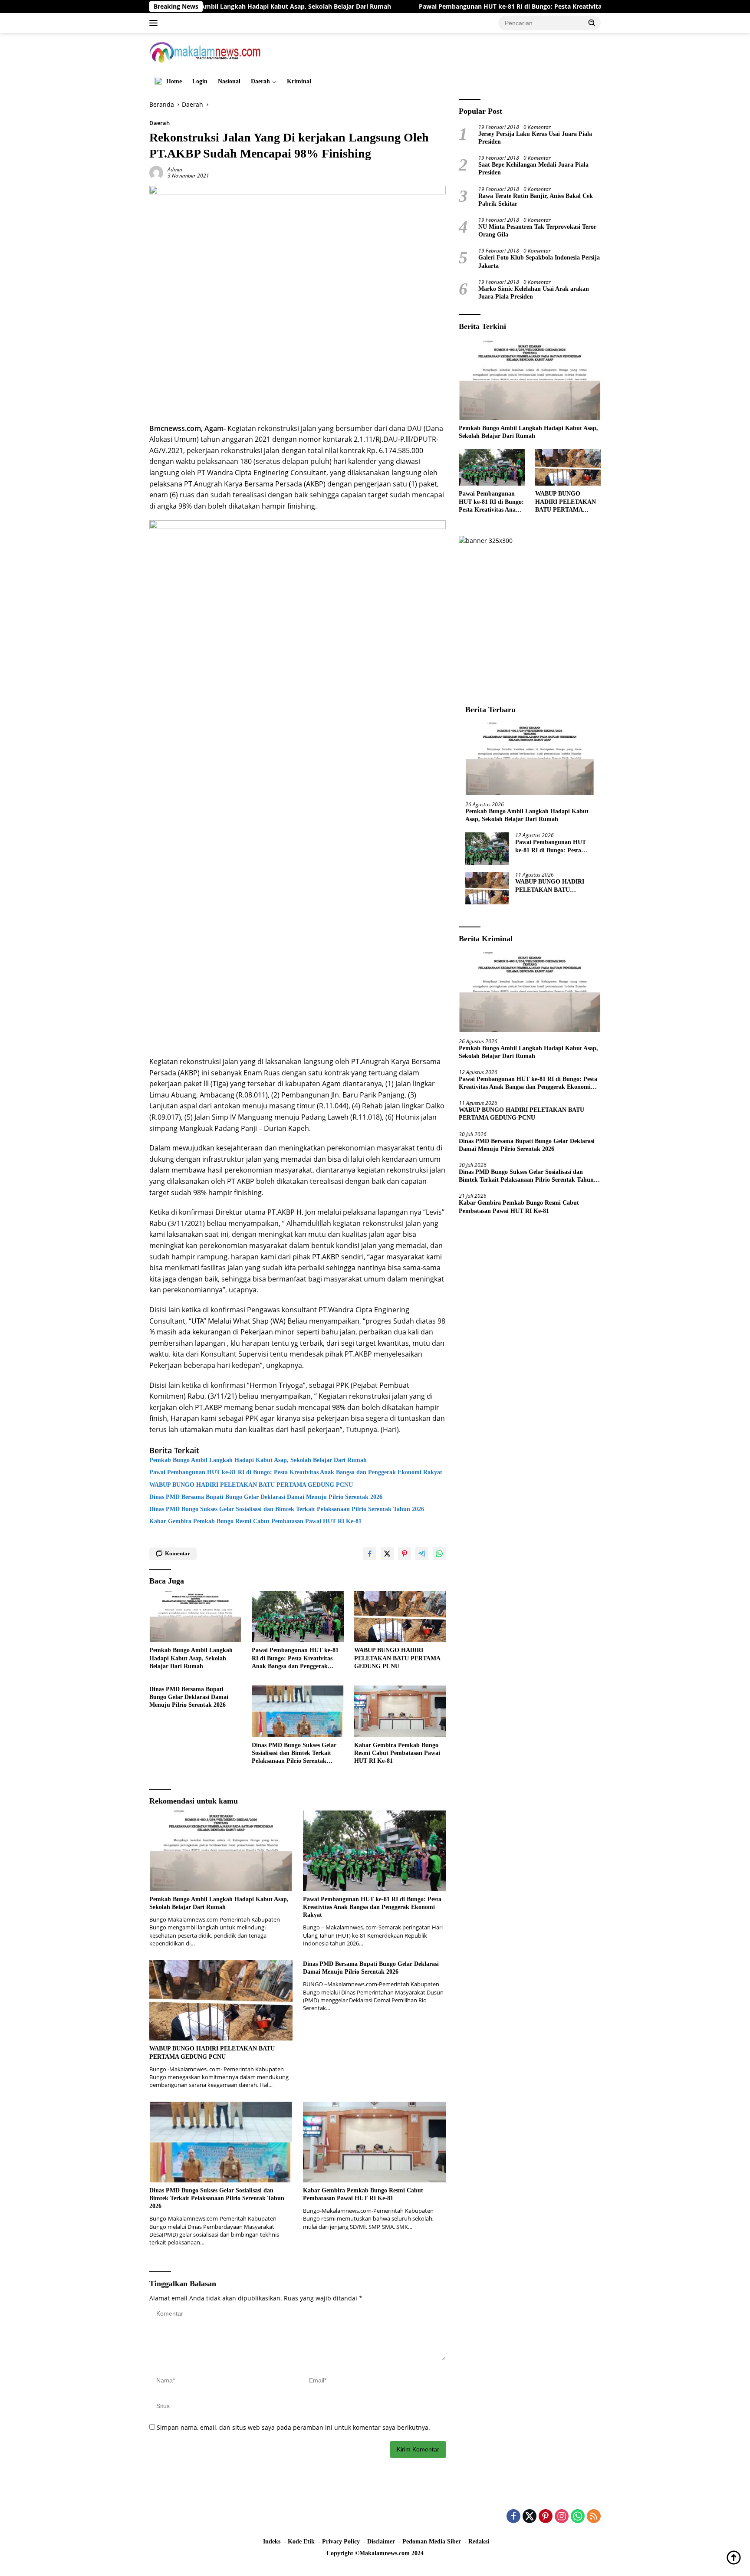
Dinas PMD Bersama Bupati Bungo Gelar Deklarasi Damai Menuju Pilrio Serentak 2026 (266, 1497)
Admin (175, 169)
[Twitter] (530, 2517)
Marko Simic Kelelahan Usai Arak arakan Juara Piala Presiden (534, 293)
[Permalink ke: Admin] (156, 172)
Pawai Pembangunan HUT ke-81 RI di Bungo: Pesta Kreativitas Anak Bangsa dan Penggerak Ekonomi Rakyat (484, 7)
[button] (592, 23)
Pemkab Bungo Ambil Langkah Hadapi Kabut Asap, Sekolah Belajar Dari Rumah (258, 1460)
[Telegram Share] (422, 1554)
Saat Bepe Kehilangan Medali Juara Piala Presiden (533, 169)
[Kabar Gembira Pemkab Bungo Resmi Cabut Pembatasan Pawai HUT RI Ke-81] (400, 1711)
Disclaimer (381, 2541)
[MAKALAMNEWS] (205, 51)
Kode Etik (301, 2541)
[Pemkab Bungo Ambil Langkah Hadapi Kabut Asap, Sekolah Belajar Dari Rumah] (195, 1617)
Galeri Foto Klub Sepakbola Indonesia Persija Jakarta (539, 261)
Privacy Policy (341, 2541)
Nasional (229, 81)
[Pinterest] (546, 2517)
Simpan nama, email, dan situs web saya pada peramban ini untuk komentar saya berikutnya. (293, 2427)
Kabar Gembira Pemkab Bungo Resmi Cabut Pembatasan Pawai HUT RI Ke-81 (255, 1521)
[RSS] (594, 2517)
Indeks (272, 2541)
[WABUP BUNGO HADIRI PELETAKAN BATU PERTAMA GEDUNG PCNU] (400, 1617)
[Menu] (155, 23)
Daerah (260, 81)
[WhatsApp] (578, 2517)
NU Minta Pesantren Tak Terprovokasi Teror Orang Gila (537, 231)
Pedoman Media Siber (432, 2541)
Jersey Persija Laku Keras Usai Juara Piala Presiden (535, 138)
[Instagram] (562, 2517)
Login (200, 81)
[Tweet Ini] (387, 1554)
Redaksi (479, 2541)
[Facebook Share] (370, 1554)
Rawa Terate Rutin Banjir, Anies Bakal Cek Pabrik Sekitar (536, 200)
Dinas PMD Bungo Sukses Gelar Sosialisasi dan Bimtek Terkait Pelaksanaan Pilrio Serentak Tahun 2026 (287, 1509)
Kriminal (299, 81)
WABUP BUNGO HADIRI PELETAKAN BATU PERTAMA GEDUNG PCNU (253, 1485)
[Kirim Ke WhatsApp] (439, 1554)
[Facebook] (513, 2517)
